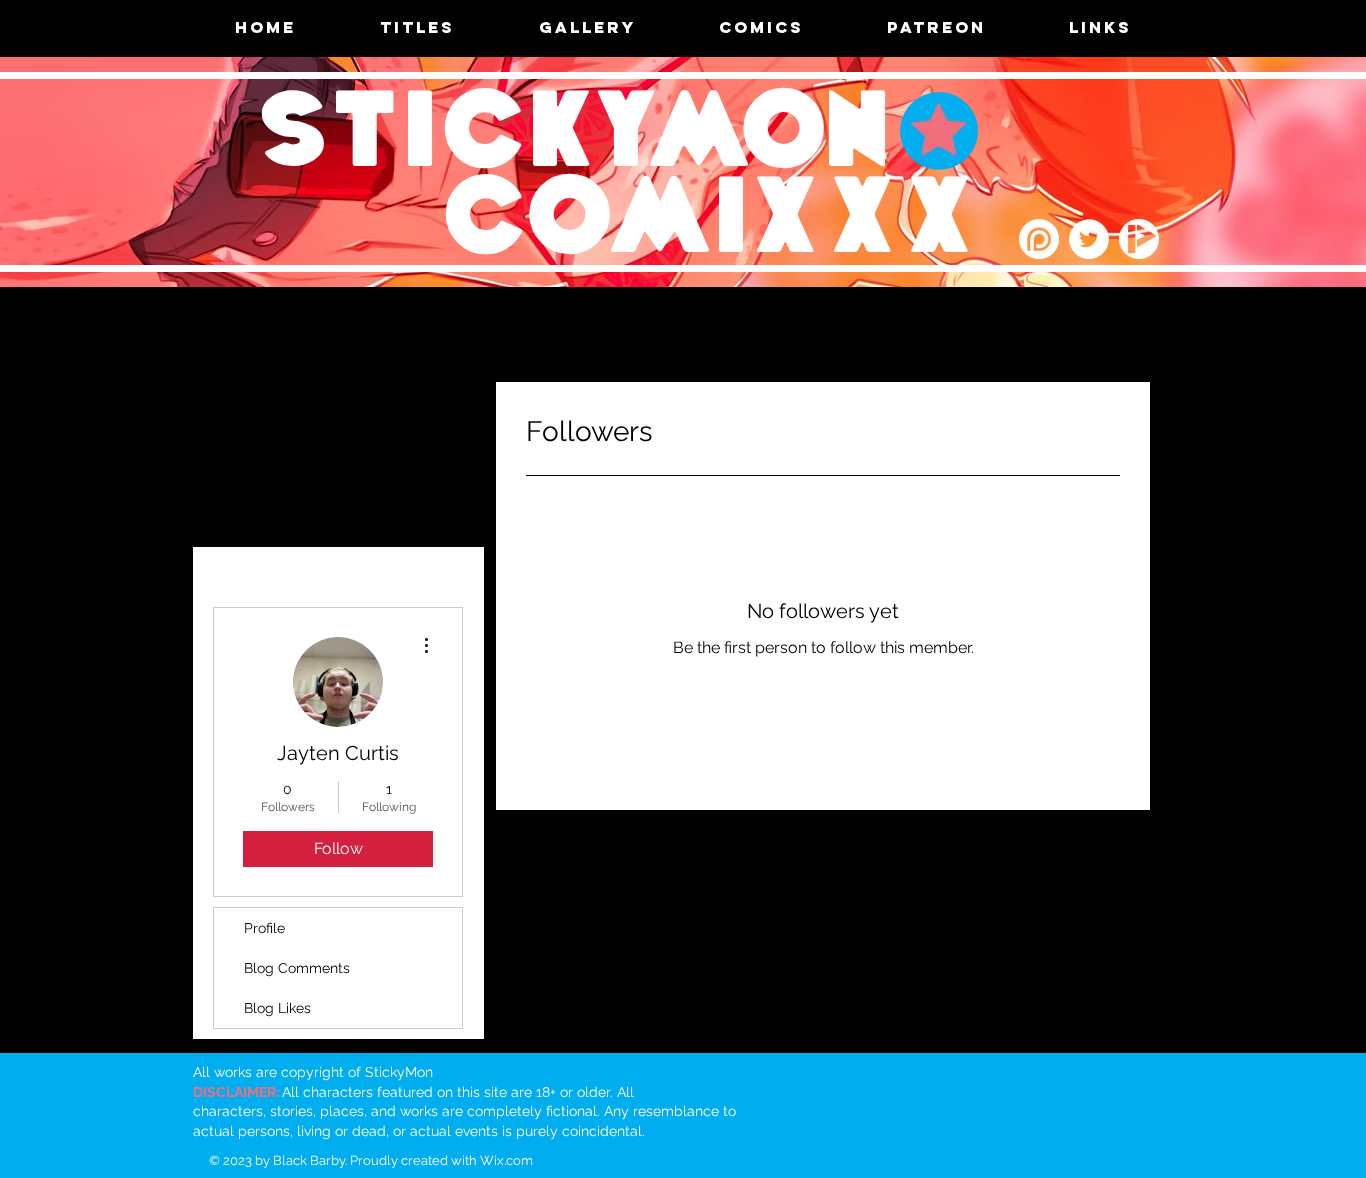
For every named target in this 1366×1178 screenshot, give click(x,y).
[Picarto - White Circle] (1139, 239)
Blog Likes (277, 1008)
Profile (264, 928)
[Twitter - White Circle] (1089, 239)
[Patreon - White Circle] (1039, 239)
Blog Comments (297, 968)
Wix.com (506, 1160)
